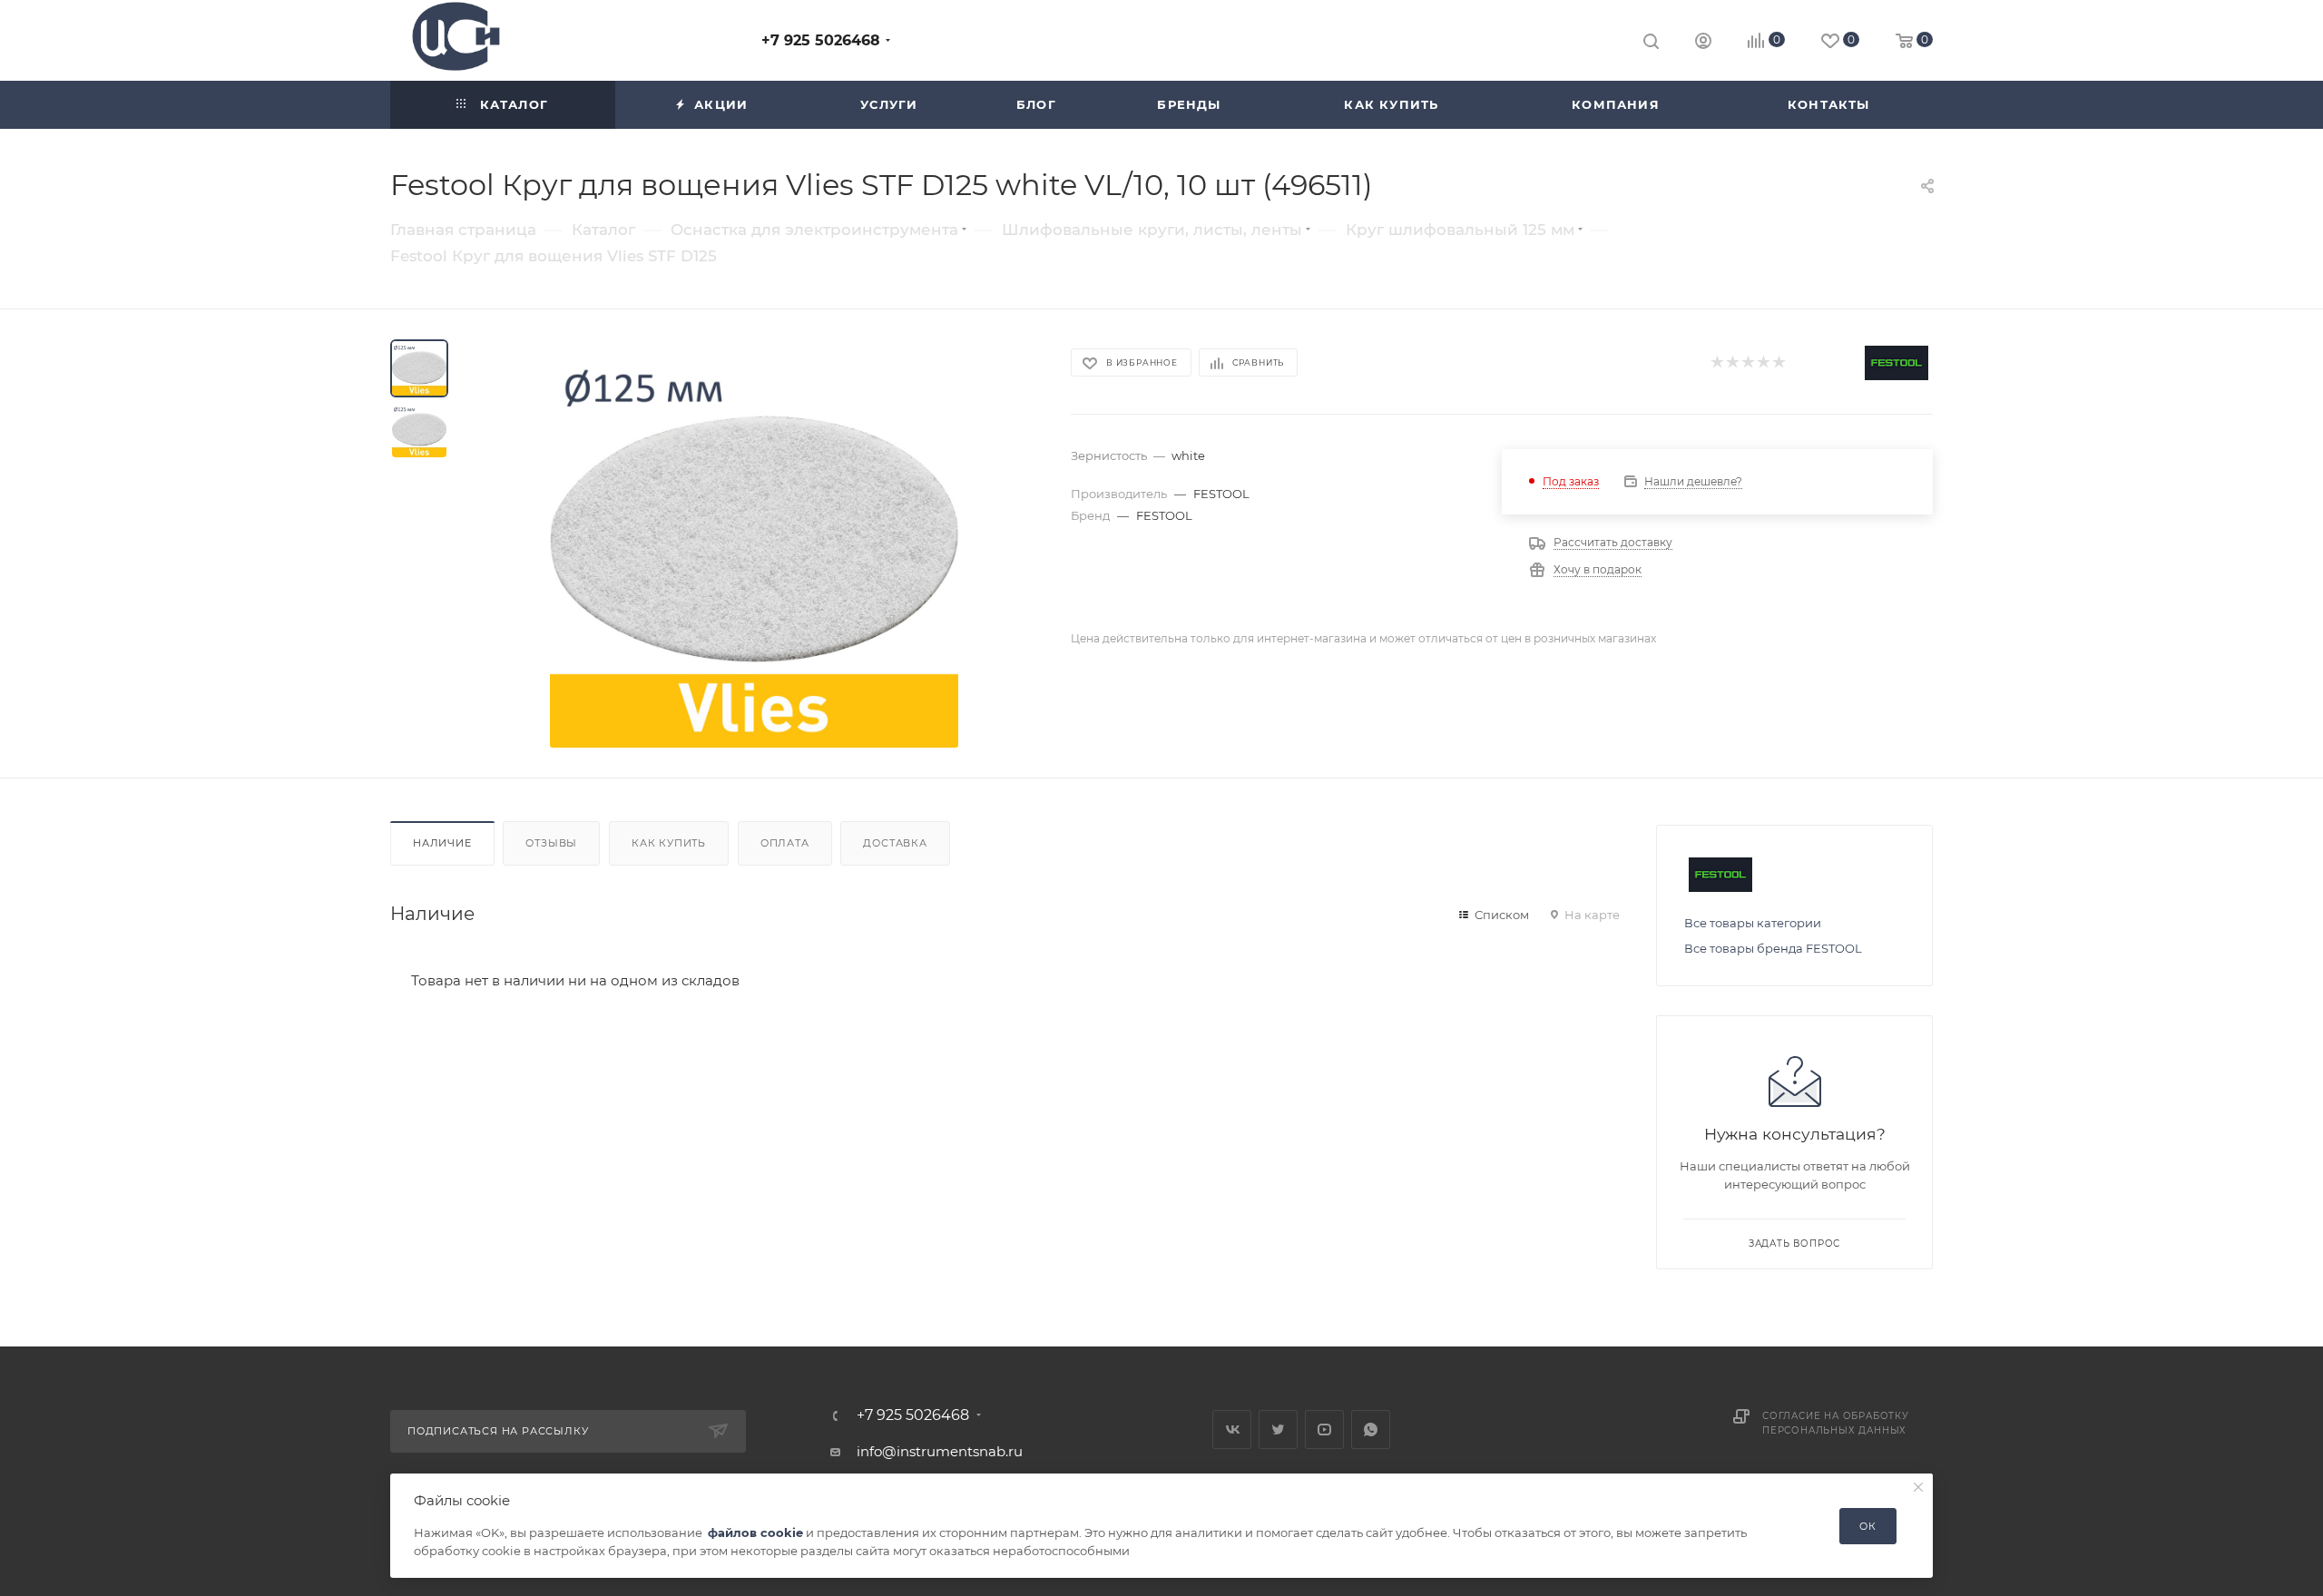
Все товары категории (1753, 923)
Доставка (895, 843)
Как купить (669, 843)
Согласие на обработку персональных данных (1836, 1423)
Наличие (442, 843)
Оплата (785, 843)
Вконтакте (1232, 1430)
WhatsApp (1371, 1430)
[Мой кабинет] (1703, 43)
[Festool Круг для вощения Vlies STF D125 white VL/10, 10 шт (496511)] (754, 543)
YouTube (1324, 1430)
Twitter (1278, 1430)
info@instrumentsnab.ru (940, 1451)
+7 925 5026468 (821, 40)
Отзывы (551, 843)
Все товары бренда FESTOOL (1773, 948)
